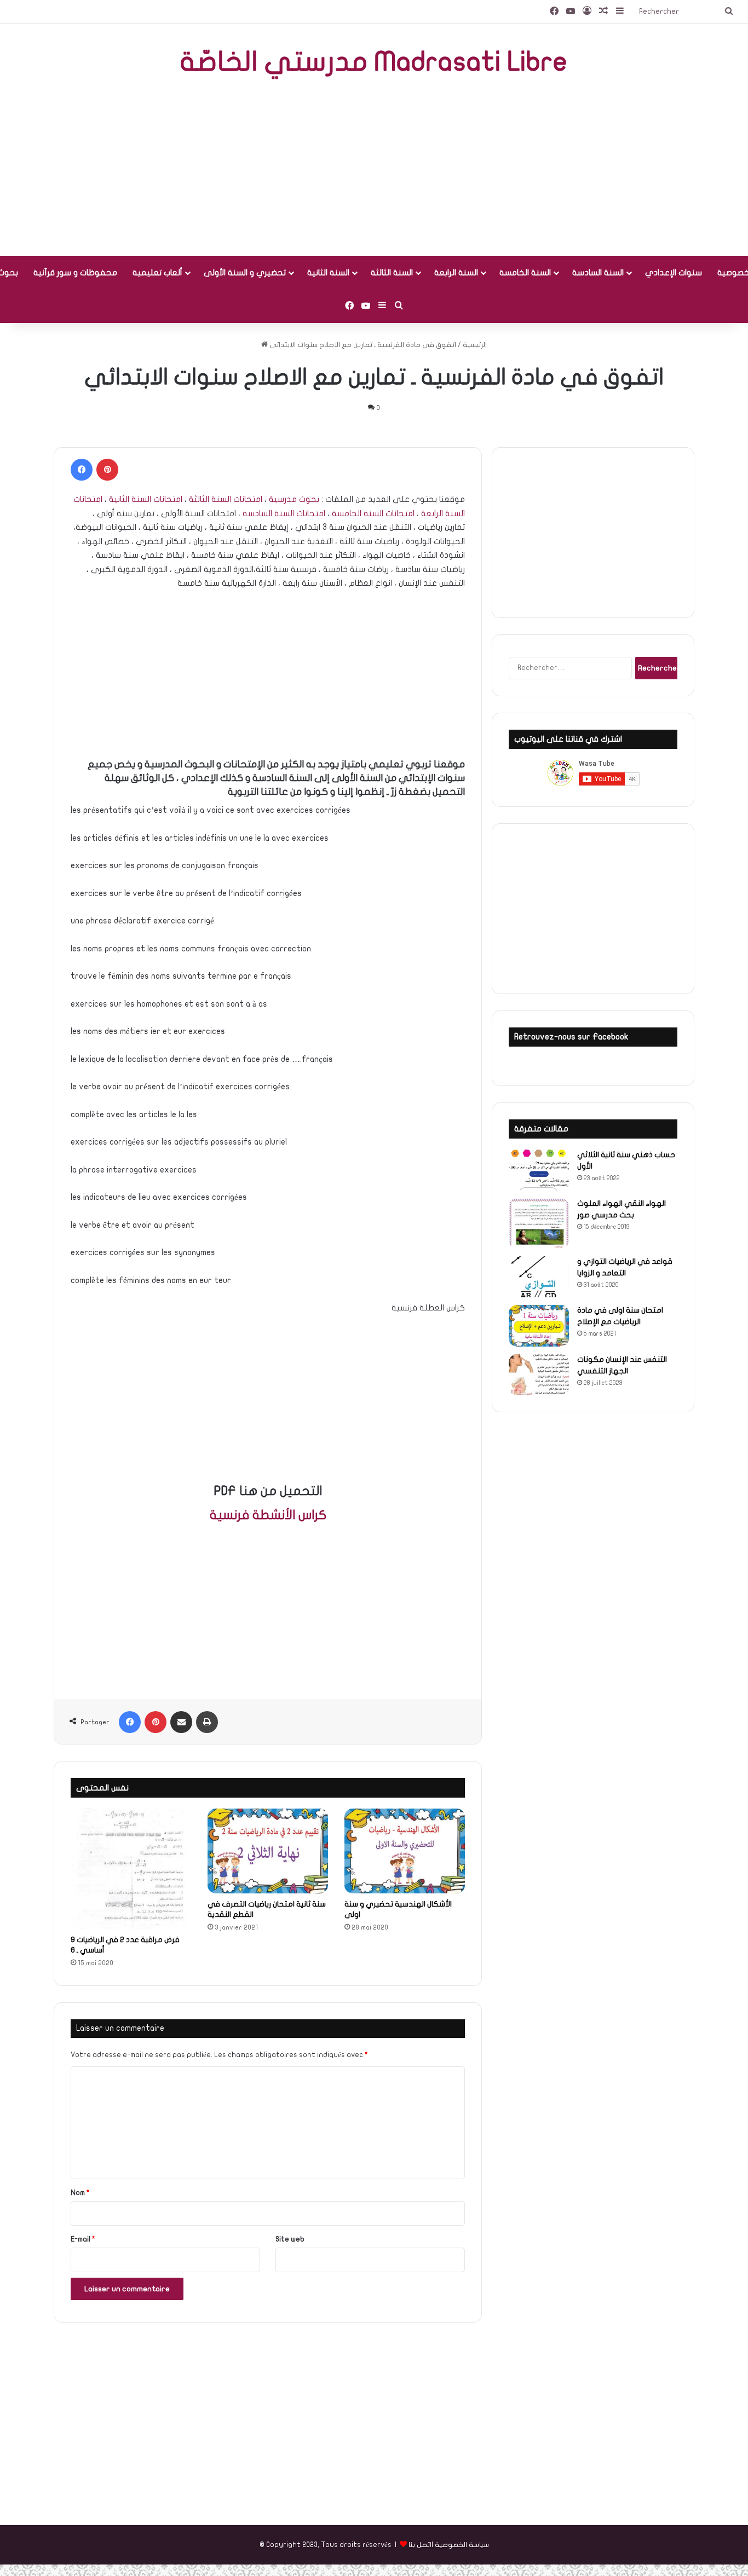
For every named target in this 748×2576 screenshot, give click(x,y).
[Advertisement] (374, 169)
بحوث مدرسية (294, 499)
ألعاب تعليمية (157, 273)
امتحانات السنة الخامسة (373, 513)
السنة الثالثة (392, 273)
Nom (80, 2193)
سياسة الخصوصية (462, 2545)
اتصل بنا (420, 2545)
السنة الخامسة (525, 273)
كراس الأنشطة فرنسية (268, 1515)
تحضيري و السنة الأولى (245, 273)
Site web (290, 2239)
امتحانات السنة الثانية (146, 499)
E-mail (83, 2239)
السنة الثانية (328, 273)
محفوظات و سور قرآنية (75, 273)
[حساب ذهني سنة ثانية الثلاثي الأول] (539, 1170)
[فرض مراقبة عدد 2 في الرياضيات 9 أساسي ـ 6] (131, 1869)
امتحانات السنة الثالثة (226, 499)
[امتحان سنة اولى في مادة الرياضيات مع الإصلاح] (539, 1326)
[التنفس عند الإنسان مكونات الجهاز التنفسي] (539, 1375)
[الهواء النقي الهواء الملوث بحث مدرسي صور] (539, 1223)
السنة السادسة (598, 273)
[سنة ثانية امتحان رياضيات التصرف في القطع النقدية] (268, 1851)
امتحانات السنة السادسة (284, 513)
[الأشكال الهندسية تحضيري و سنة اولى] (405, 1851)
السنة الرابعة (456, 273)
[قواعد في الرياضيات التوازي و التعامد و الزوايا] (539, 1277)
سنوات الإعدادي (674, 273)
